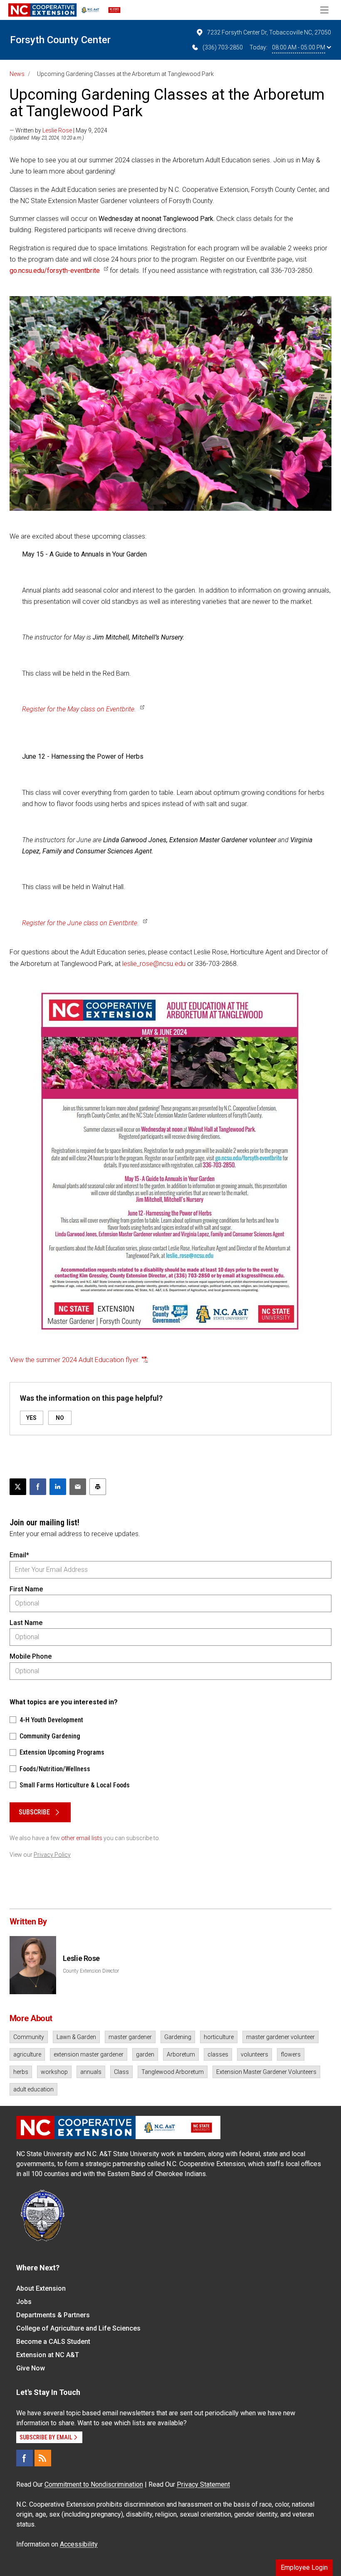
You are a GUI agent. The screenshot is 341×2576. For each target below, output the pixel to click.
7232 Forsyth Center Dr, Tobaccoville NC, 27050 (269, 32)
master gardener (130, 2037)
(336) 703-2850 (223, 47)
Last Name (26, 1623)
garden (145, 2054)
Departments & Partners (53, 2315)
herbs (21, 2072)
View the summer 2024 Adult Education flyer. (75, 1360)
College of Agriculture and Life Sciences (78, 2328)
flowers (291, 2054)
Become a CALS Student (53, 2342)
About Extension (41, 2288)
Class (121, 2072)
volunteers (255, 2054)
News (17, 74)
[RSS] (43, 2458)
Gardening (178, 2037)
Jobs (24, 2302)
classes (218, 2054)
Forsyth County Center (60, 40)
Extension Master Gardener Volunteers (266, 2072)
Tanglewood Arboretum (173, 2072)
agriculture (27, 2054)
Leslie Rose (57, 130)
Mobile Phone (31, 1656)
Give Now (31, 2368)
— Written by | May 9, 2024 (58, 130)
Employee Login (304, 2567)
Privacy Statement (203, 2484)
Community (29, 2037)
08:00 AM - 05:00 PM (299, 47)
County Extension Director (91, 1971)
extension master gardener (89, 2054)
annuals (91, 2072)
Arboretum (181, 2054)
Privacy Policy (52, 1855)
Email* (19, 1555)
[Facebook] (25, 2458)
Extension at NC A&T (48, 2355)
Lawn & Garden (76, 2037)
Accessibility (79, 2544)
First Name (26, 1589)
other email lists (82, 1838)
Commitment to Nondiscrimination (94, 2484)
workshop (54, 2072)
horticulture (219, 2037)
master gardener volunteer (280, 2037)
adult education (33, 2089)
